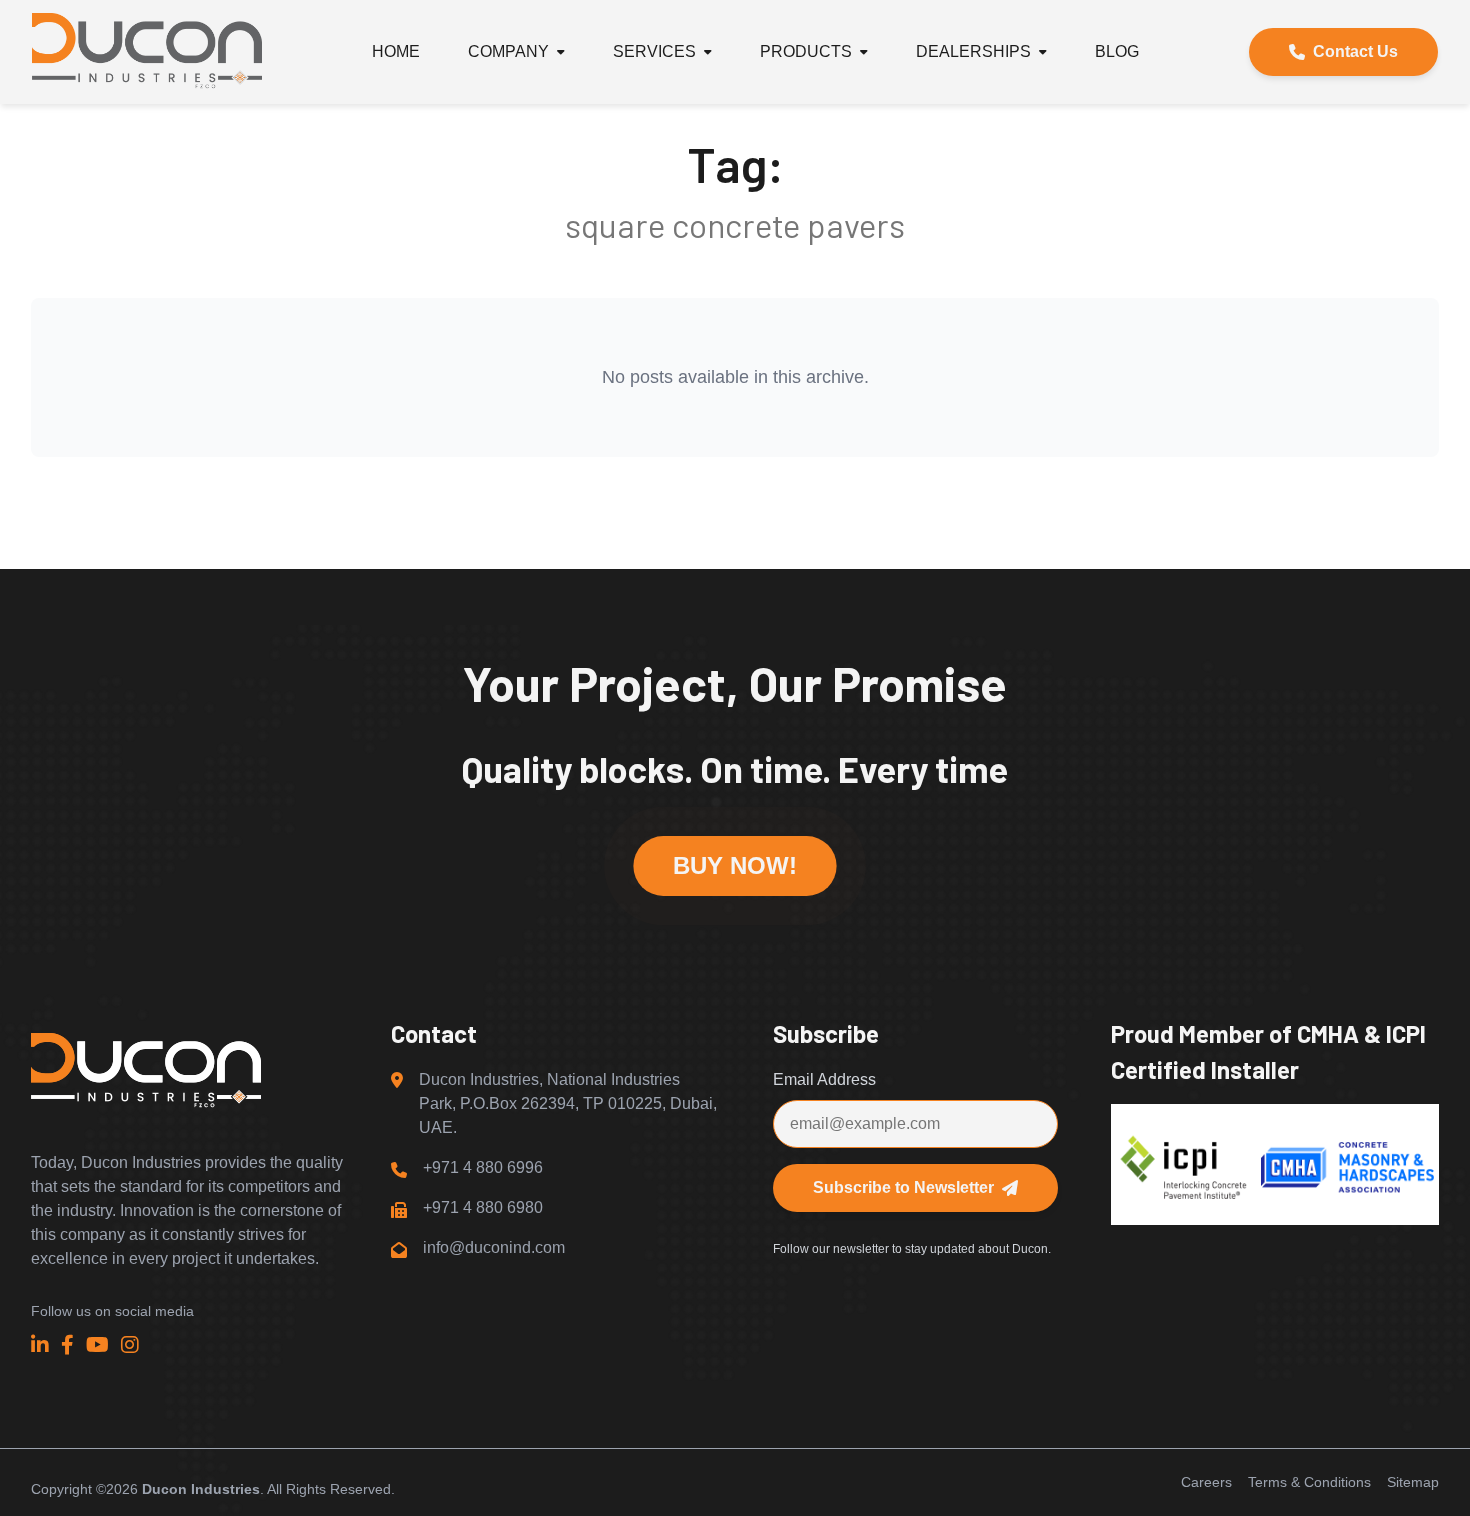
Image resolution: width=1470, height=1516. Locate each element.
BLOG (1117, 51)
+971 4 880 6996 (483, 1167)
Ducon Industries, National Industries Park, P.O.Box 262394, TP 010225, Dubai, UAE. (568, 1103)
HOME (396, 51)
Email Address (824, 1079)
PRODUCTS (806, 51)
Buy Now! (734, 865)
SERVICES (654, 51)
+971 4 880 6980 (483, 1207)
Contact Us (1355, 51)
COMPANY (508, 51)
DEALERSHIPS (973, 51)
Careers (1206, 1482)
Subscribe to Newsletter (903, 1187)
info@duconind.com (494, 1247)
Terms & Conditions (1309, 1482)
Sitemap (1413, 1482)
